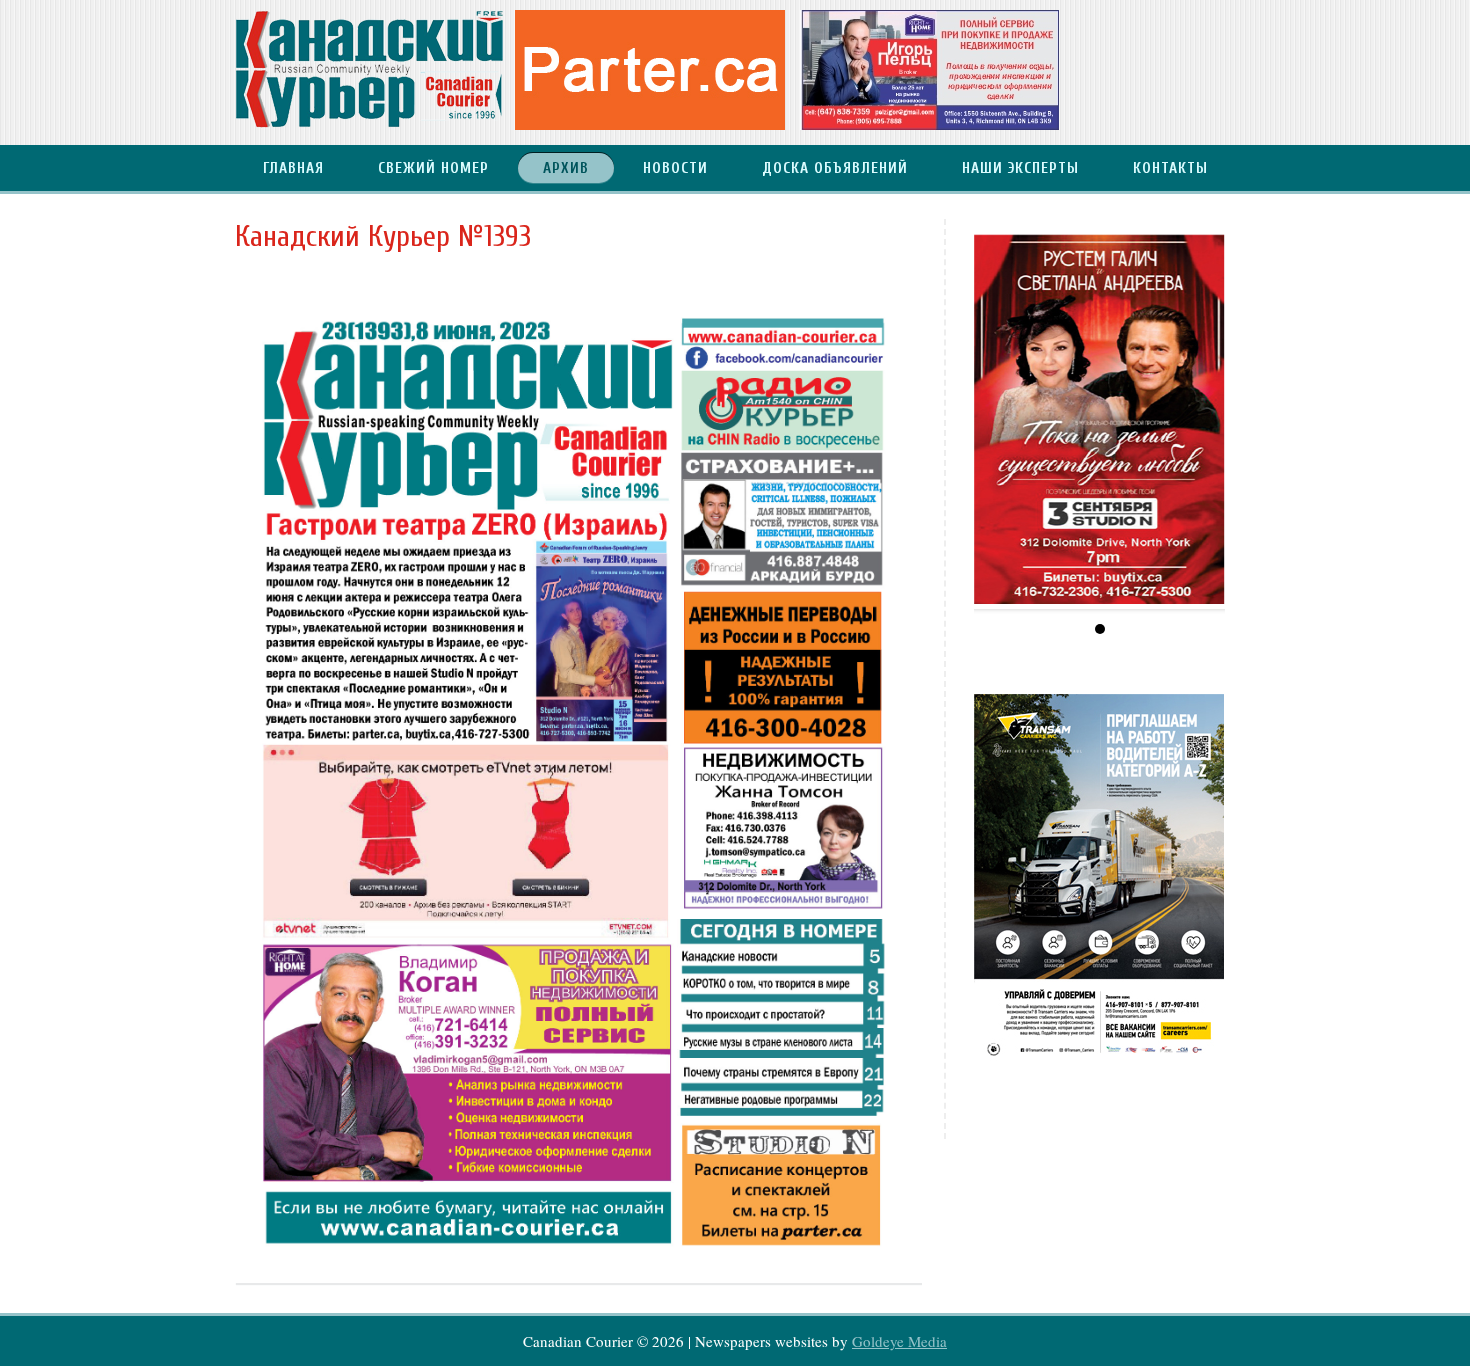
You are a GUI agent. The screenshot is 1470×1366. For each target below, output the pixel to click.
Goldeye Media (899, 1341)
